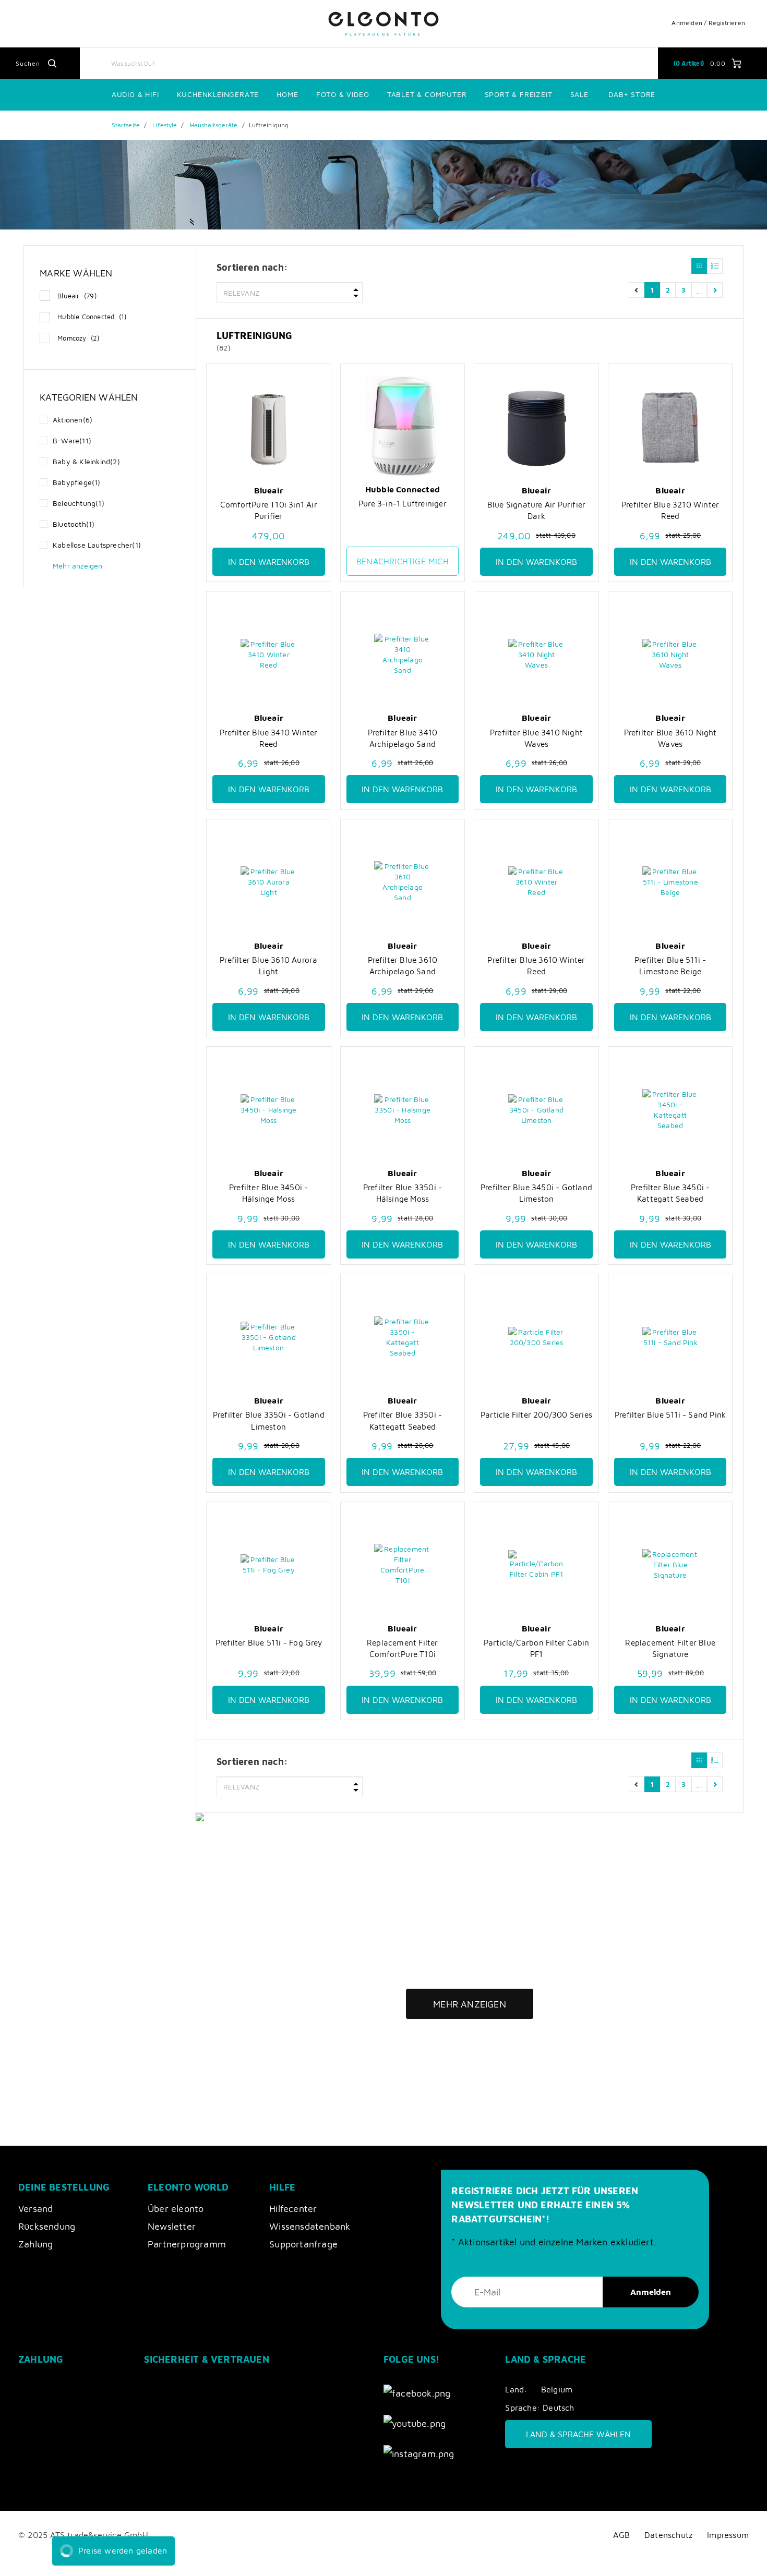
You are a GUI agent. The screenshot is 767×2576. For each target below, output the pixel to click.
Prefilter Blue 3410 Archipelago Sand (403, 738)
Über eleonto (176, 2209)
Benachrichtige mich (403, 561)
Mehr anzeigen (470, 2004)
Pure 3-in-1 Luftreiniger (403, 503)
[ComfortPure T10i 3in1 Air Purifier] (269, 427)
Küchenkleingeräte (218, 94)
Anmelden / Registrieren (708, 23)
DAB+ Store (632, 94)
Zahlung (35, 2244)
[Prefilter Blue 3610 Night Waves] (670, 654)
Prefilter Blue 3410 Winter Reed (268, 738)
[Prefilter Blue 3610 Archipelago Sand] (403, 882)
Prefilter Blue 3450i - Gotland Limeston (536, 1193)
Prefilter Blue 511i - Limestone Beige (670, 965)
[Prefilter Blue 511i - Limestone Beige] (670, 882)
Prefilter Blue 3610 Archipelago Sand (403, 965)
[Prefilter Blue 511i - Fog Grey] (269, 1565)
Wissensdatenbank (310, 2226)
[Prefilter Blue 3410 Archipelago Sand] (403, 654)
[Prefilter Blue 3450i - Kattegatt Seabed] (670, 1110)
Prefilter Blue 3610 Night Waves (670, 738)
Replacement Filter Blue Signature (670, 1648)
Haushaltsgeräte (214, 125)
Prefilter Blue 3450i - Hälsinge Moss (268, 1193)
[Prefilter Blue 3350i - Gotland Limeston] (269, 1337)
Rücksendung (47, 2226)
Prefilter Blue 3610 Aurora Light (268, 965)
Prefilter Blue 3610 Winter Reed (536, 965)
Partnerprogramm (187, 2244)
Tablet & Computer (427, 94)
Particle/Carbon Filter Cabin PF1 (537, 1648)
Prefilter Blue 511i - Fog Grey (269, 1642)
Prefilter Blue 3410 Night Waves (536, 738)
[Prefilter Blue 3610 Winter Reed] (536, 882)
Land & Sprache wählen (578, 2434)
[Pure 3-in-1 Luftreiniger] (403, 426)
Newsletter (172, 2226)
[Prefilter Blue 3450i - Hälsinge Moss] (269, 1110)
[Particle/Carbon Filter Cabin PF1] (536, 1565)
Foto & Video (343, 94)
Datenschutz (668, 2535)
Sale (579, 94)
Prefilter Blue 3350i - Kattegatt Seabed (403, 1420)
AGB (621, 2535)
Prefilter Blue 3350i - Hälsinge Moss (403, 1193)
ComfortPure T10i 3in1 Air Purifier (269, 510)
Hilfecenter (293, 2209)
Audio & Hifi (135, 94)
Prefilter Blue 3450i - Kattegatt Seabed (670, 1193)
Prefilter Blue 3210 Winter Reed (670, 510)
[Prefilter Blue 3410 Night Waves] (536, 654)
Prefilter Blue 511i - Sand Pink (670, 1414)
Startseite (126, 125)
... (699, 290)
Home (287, 94)
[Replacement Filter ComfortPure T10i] (403, 1565)
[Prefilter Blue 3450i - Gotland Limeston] (536, 1110)
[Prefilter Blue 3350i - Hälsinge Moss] (403, 1110)
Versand (35, 2209)
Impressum (728, 2535)
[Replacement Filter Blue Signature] (670, 1565)
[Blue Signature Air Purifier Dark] (536, 427)
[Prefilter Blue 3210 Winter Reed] (670, 427)
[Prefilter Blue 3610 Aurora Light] (269, 882)
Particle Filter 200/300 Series (536, 1414)
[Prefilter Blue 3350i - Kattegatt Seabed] (403, 1337)
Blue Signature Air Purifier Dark (536, 510)
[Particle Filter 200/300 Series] (536, 1337)
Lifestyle (165, 125)
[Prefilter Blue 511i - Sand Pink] (670, 1337)
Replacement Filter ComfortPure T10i (403, 1648)
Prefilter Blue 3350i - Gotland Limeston (269, 1420)
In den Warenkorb (269, 562)
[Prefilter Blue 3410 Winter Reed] (269, 654)
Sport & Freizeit (519, 94)
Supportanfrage (303, 2244)
